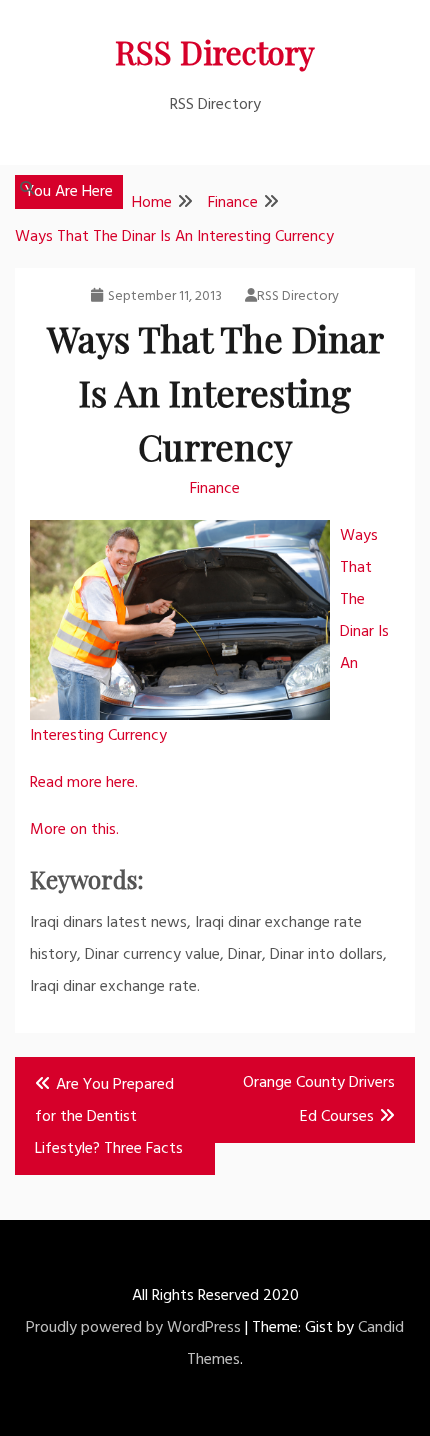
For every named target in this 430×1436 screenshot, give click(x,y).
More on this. (74, 830)
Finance (215, 489)
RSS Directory (215, 51)
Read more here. (84, 783)
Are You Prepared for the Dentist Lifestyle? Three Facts (109, 1117)
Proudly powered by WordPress (133, 1328)
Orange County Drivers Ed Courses (319, 1100)
